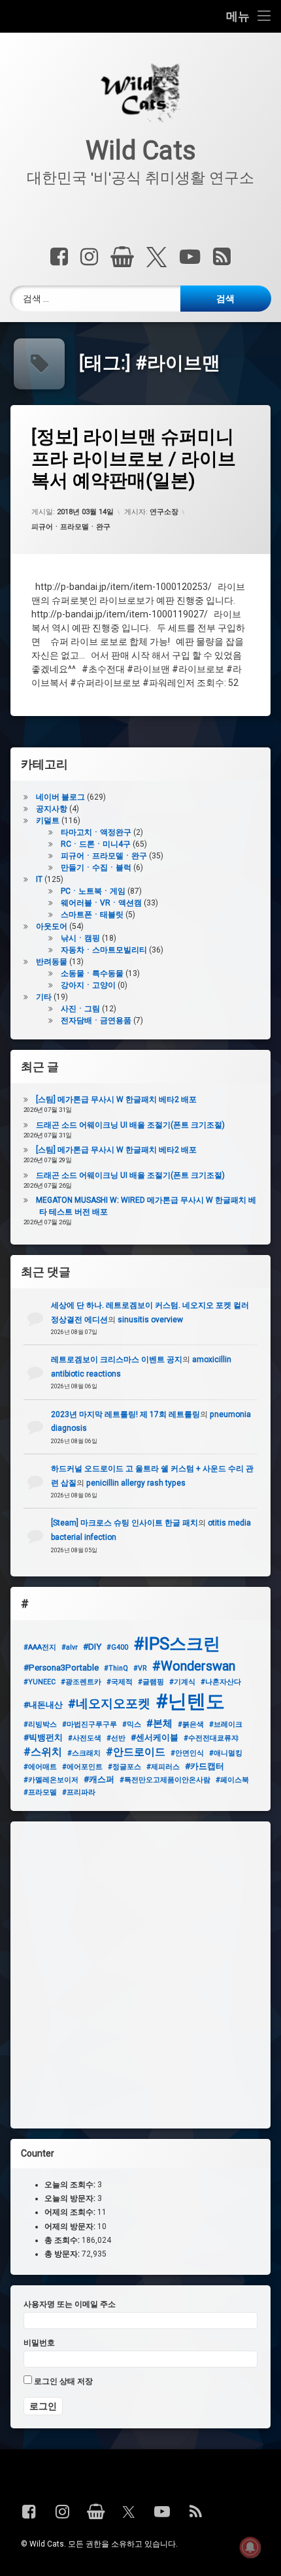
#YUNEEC (40, 1682)
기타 (44, 997)
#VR (140, 1668)
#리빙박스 (40, 1724)
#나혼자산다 (221, 1682)
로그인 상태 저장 (62, 2381)
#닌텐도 (190, 1701)
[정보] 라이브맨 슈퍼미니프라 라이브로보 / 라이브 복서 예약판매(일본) (134, 459)
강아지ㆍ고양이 (88, 985)
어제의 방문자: (71, 2226)
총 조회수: (63, 2240)
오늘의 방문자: (71, 2198)
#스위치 (43, 1752)
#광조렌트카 (81, 1682)
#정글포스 (124, 1767)
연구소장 (164, 512)
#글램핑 (151, 1682)
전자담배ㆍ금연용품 (96, 1020)
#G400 (117, 1647)
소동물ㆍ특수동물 (92, 973)
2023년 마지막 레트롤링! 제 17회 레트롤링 (125, 1414)
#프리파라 (79, 1792)
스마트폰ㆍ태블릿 (92, 915)
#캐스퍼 (99, 1779)
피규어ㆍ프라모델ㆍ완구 (71, 527)
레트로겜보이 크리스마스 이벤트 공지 (117, 1360)
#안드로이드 (136, 1752)
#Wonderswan (194, 1666)
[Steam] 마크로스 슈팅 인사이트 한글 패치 (124, 1523)
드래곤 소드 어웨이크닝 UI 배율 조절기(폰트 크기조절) (130, 1125)
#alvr (70, 1647)
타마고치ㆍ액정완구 (96, 832)
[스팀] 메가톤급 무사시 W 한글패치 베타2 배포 (116, 1100)
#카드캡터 (205, 1766)
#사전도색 (85, 1738)
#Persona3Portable (61, 1668)
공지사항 (52, 809)
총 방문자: (63, 2254)
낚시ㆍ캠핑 (80, 938)
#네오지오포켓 (109, 1704)
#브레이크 (226, 1724)
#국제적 (120, 1682)
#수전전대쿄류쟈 (211, 1738)
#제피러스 (163, 1767)
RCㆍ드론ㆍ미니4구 (96, 844)
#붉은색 (191, 1724)
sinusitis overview (150, 1320)
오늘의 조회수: (71, 2185)
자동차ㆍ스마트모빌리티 (104, 950)
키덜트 (48, 821)
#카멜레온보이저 (51, 1780)
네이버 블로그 (60, 797)
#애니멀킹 (226, 1753)
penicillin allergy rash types (136, 1483)
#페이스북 (232, 1780)
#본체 (159, 1723)
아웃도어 (52, 926)
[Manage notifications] (250, 2547)
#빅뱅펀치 (43, 1737)
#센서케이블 (155, 1737)
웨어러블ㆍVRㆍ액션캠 (101, 903)
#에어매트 (40, 1767)
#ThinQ (116, 1668)
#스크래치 (84, 1753)
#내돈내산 (43, 1705)
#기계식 (182, 1682)
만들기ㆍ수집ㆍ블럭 (96, 868)
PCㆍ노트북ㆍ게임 (93, 891)
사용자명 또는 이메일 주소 (70, 2304)
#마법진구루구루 (90, 1724)
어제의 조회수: (71, 2212)
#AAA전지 (40, 1647)
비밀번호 (39, 2343)
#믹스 (132, 1724)
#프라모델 (40, 1792)
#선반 (116, 1738)
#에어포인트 (82, 1767)
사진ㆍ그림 (80, 1009)
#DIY (92, 1647)
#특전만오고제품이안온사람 (165, 1780)
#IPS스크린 (177, 1643)
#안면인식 (187, 1753)
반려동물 (52, 962)
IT (39, 879)
